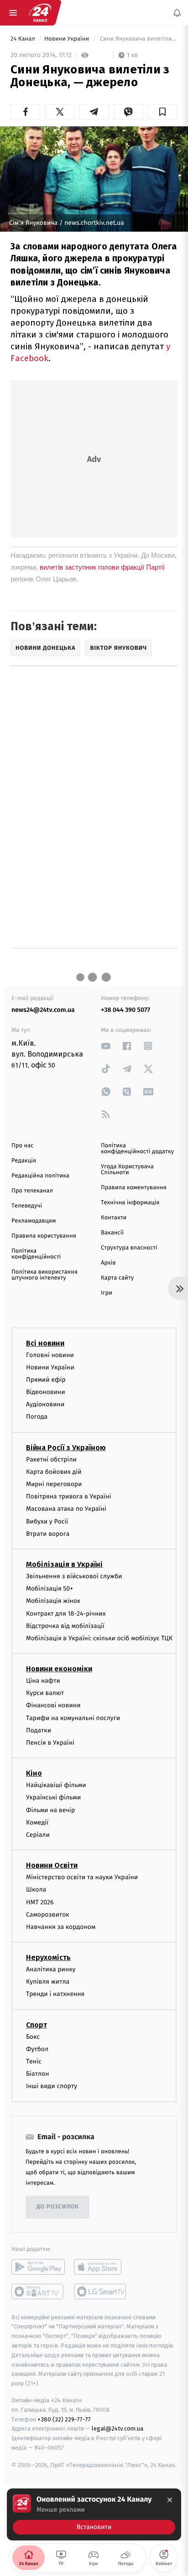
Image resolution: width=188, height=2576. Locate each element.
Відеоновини (46, 1392)
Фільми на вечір (50, 1810)
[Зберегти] (163, 112)
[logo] (40, 13)
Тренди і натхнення (55, 1994)
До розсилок (58, 2207)
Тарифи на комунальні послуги (73, 1718)
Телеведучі (27, 1206)
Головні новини (50, 1355)
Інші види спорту (52, 2086)
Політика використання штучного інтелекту (44, 1275)
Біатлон (38, 2074)
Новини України (68, 39)
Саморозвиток (48, 1915)
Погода (37, 1417)
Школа (36, 1890)
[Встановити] (94, 2514)
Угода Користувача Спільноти (127, 1170)
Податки (39, 1730)
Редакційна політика (40, 1176)
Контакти (114, 1218)
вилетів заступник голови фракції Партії (102, 567)
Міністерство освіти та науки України (82, 1878)
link (106, 1046)
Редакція (24, 1161)
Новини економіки (59, 1669)
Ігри (107, 1293)
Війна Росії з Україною (66, 1448)
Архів (108, 1263)
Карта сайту (117, 1278)
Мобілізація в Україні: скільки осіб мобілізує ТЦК (99, 1638)
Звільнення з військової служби (74, 1576)
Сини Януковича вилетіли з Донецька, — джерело (138, 39)
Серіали (38, 1835)
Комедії (37, 1822)
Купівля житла (48, 1982)
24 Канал (23, 39)
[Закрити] (170, 2500)
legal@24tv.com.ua (117, 2429)
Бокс (33, 2037)
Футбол (37, 2049)
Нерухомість (48, 1957)
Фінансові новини (53, 1706)
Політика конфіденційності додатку (137, 1149)
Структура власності (129, 1248)
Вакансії (112, 1233)
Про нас (23, 1146)
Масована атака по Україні (66, 1509)
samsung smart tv (101, 2291)
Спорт (37, 2025)
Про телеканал (32, 1191)
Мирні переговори (54, 1484)
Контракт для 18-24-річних (66, 1614)
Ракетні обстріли (51, 1459)
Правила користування (44, 1236)
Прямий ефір (46, 1380)
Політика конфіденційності (36, 1254)
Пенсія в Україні (50, 1743)
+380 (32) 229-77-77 (64, 2419)
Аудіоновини (45, 1405)
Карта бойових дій (54, 1472)
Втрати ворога (48, 1534)
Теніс (34, 2061)
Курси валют (45, 1693)
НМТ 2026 (40, 1902)
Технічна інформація (130, 1203)
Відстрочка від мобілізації (65, 1626)
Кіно (34, 1774)
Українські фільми (53, 1798)
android (38, 2267)
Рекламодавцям (34, 1221)
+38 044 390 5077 (125, 1010)
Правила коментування (134, 1188)
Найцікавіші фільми (56, 1786)
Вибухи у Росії (47, 1521)
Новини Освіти (52, 1866)
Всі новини (45, 1343)
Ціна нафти (43, 1681)
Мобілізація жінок (53, 1601)
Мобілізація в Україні (64, 1564)
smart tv (38, 2291)
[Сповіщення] (177, 13)
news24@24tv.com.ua (43, 1010)
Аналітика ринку (51, 1969)
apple (101, 2267)
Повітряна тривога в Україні (68, 1497)
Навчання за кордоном (61, 1927)
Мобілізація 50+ (50, 1589)
